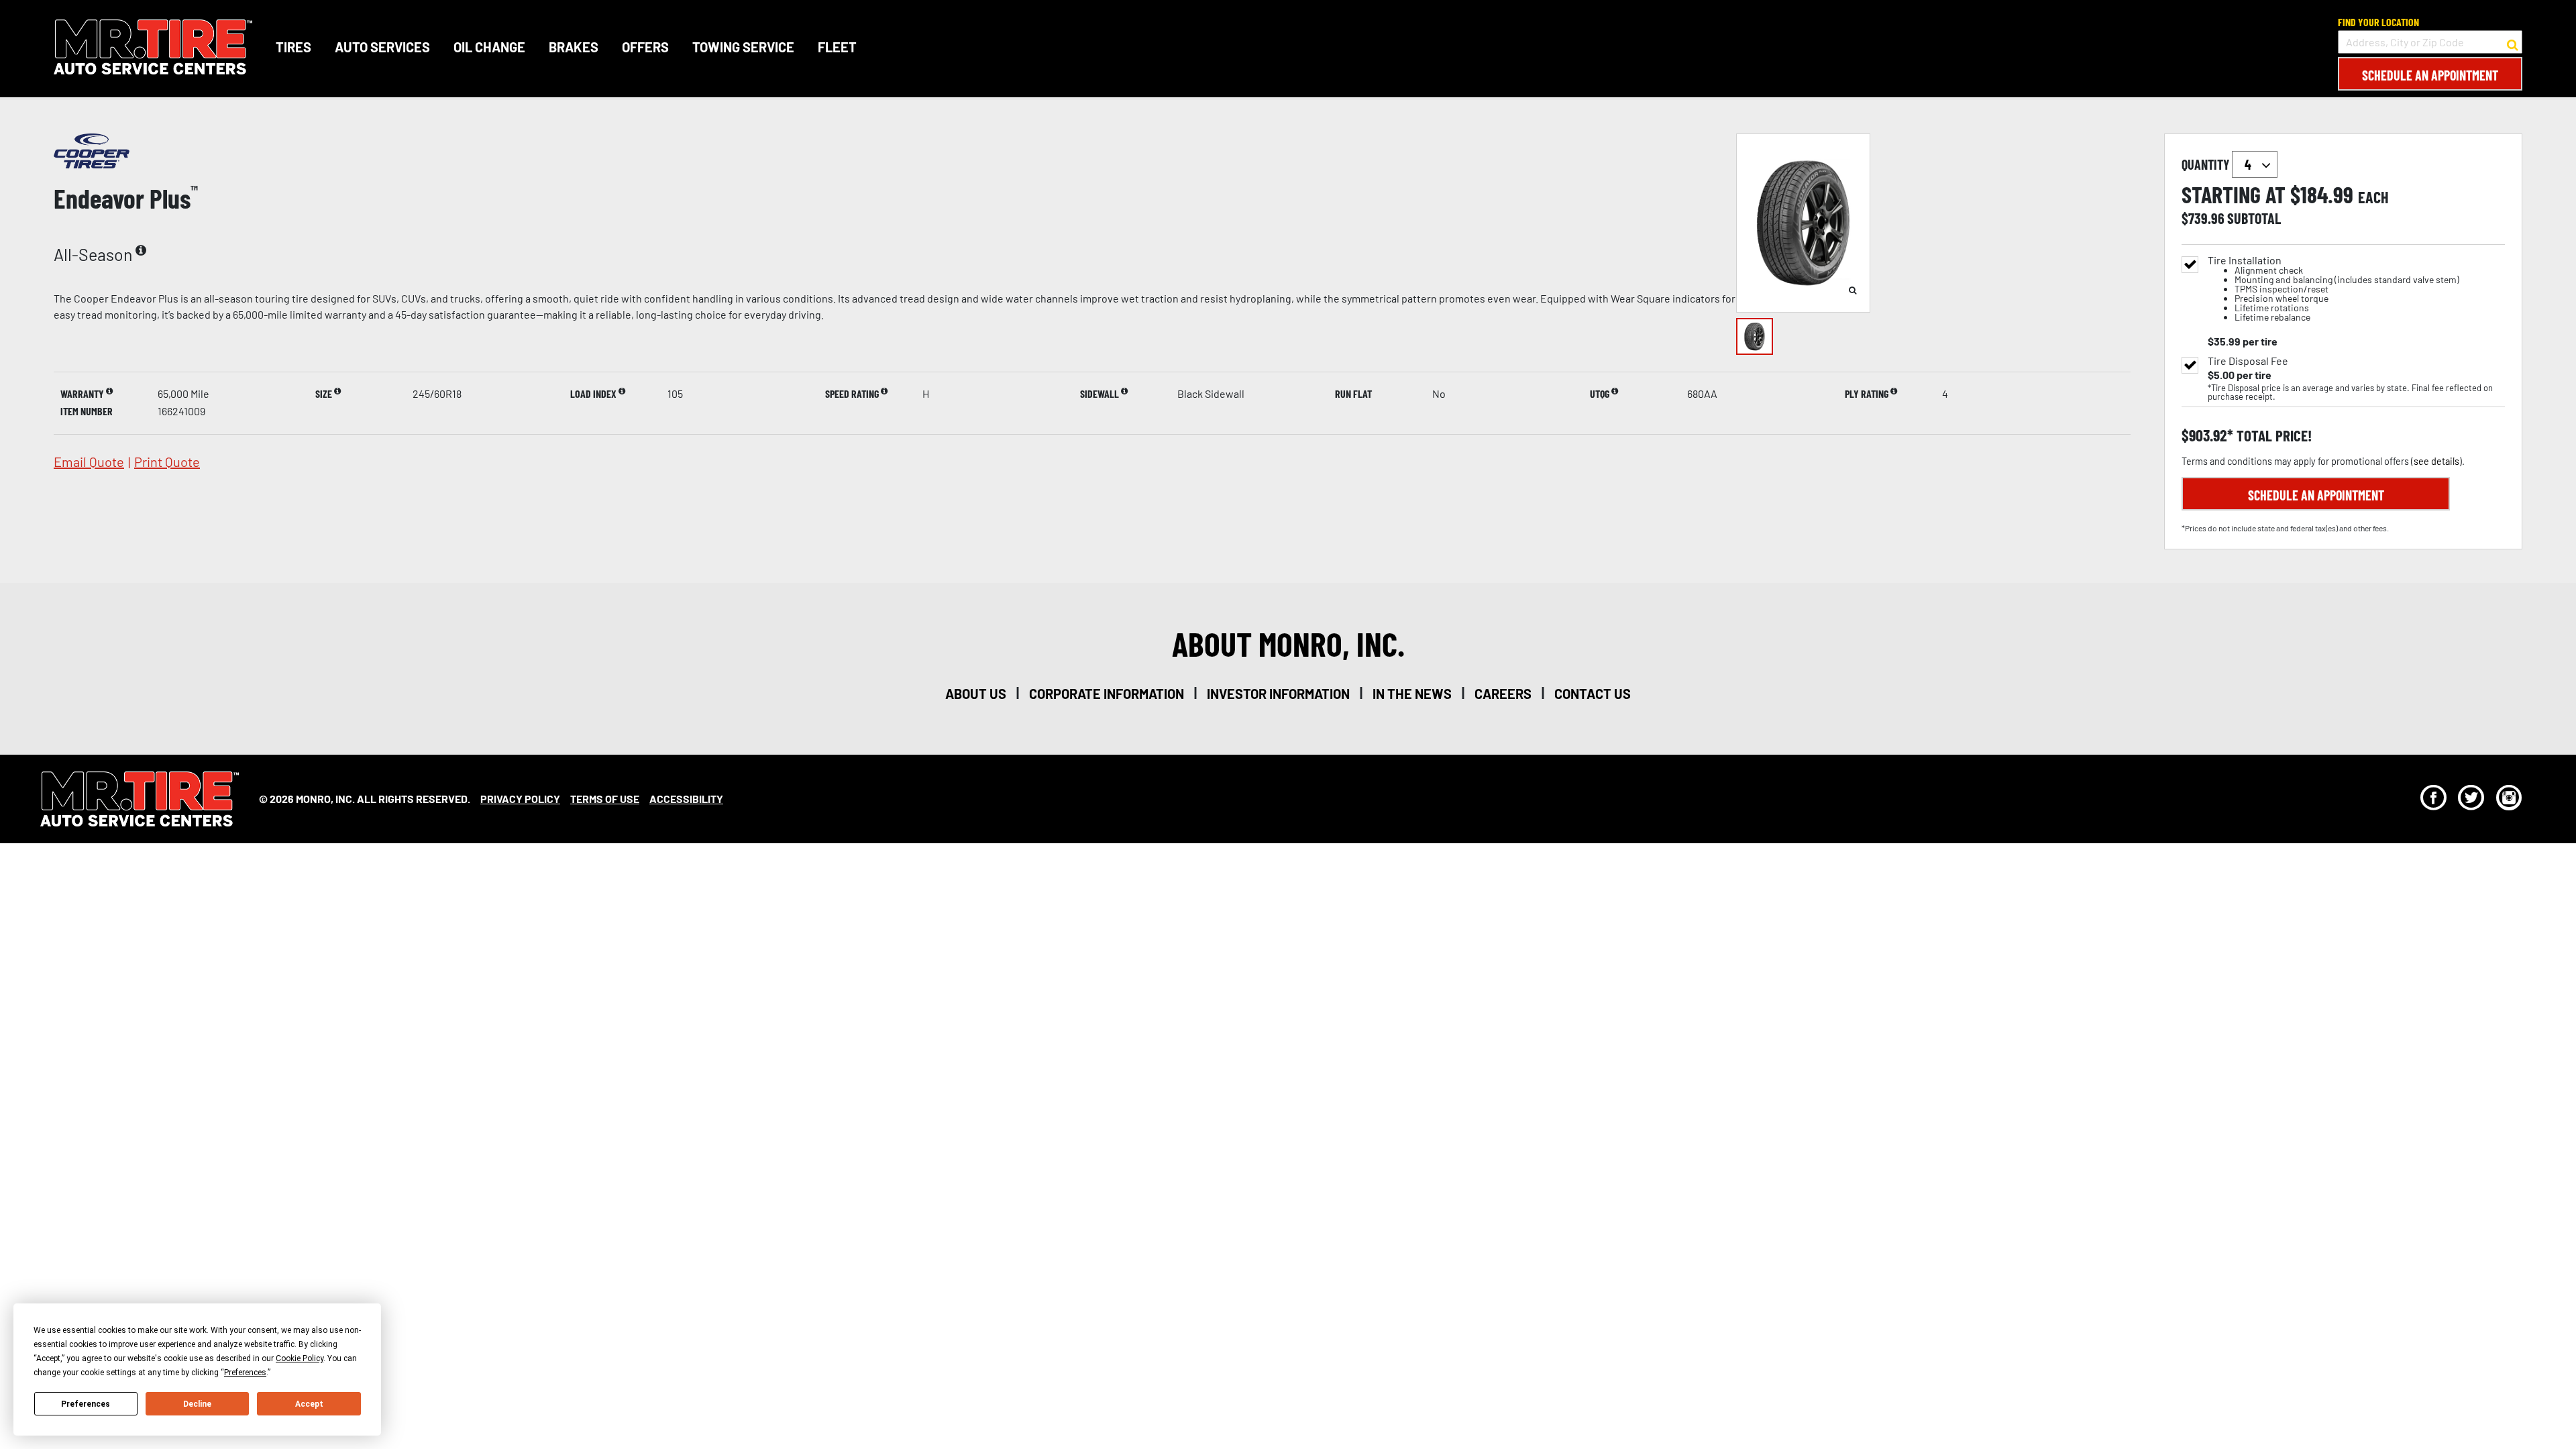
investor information (1278, 694)
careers (1503, 694)
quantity (2207, 164)
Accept (309, 1404)
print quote (167, 462)
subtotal (2254, 218)
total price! (2272, 436)
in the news (1412, 694)
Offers (645, 47)
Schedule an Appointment (2430, 75)
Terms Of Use (605, 799)
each (2373, 197)
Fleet (837, 47)
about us (976, 694)
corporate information (1107, 694)
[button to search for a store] (2513, 42)
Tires (293, 47)
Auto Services (382, 47)
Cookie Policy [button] (300, 1358)
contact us (1593, 694)
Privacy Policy (520, 799)
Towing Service (743, 47)
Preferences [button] (245, 1373)
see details (2436, 461)
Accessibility (686, 799)
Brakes (574, 47)
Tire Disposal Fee (2248, 361)
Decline (197, 1404)
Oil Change (489, 47)
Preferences (86, 1404)
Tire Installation (2333, 289)
